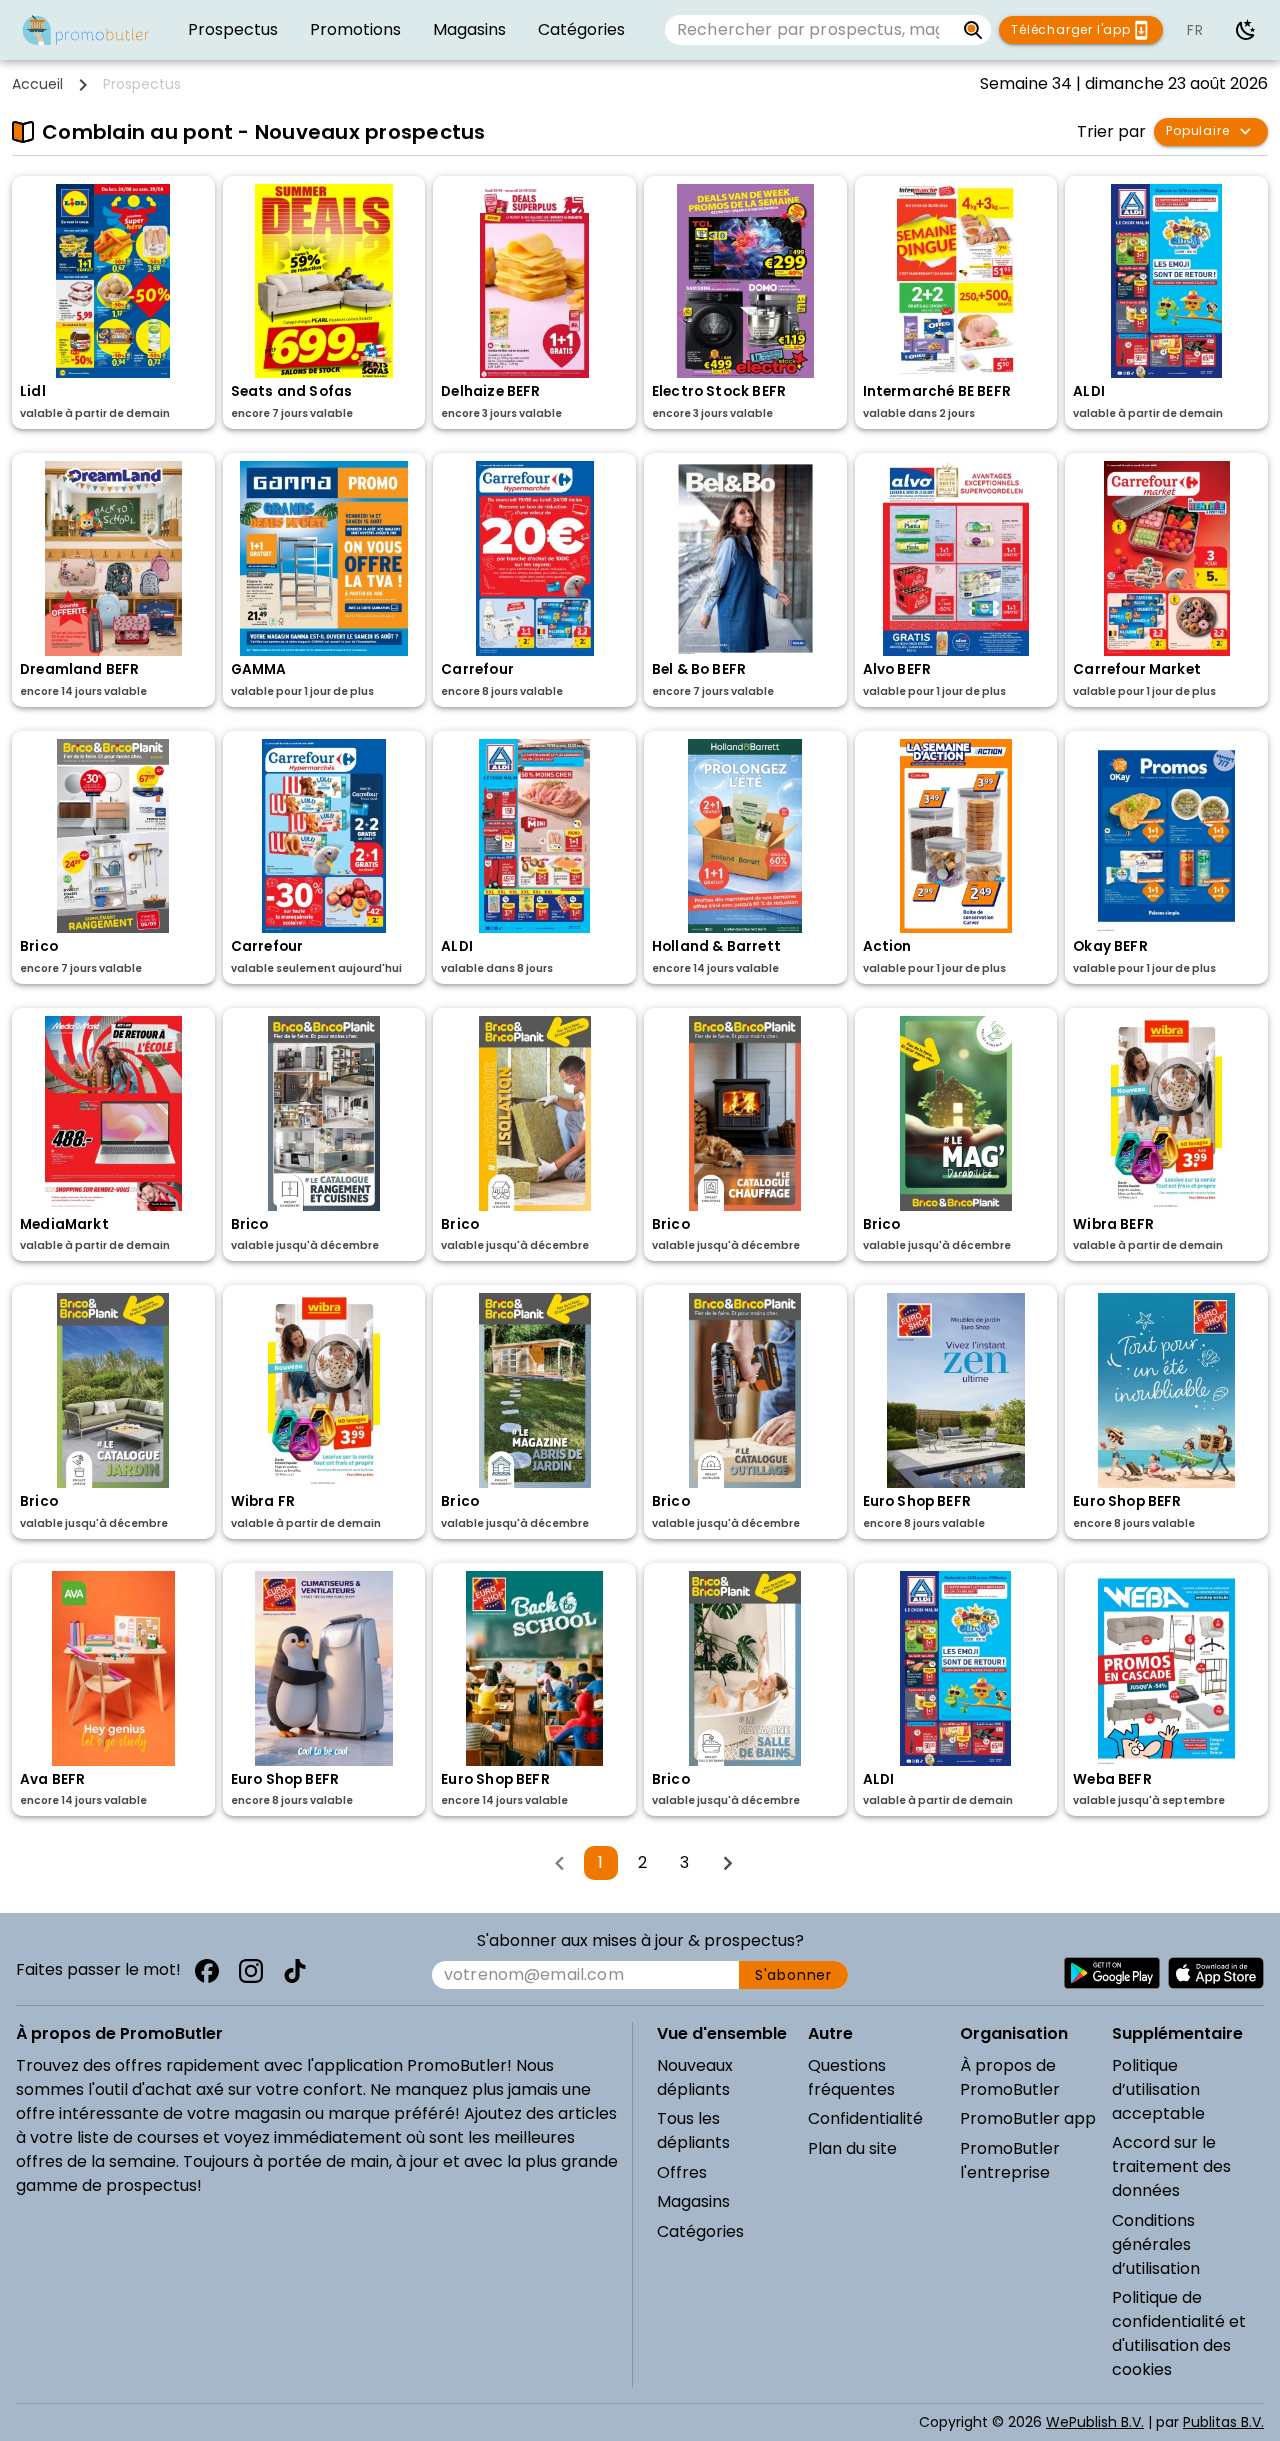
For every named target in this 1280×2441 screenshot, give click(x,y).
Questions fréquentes (851, 2077)
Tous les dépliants (693, 2130)
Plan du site (852, 2148)
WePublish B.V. (1095, 2422)
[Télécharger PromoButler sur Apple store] (1216, 1973)
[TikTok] (295, 1971)
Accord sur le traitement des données (1171, 2166)
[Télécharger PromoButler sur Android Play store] (1112, 1973)
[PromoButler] (86, 30)
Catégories (700, 2231)
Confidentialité (865, 2118)
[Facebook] (207, 1971)
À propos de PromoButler (1010, 2077)
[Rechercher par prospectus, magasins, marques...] (973, 30)
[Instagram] (251, 1971)
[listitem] (233, 30)
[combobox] (810, 30)
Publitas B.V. (1223, 2422)
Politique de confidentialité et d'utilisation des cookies (1179, 2333)
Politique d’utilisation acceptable (1158, 2089)
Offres (682, 2172)
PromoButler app (1028, 2118)
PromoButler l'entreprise (1010, 2160)
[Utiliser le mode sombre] (1246, 30)
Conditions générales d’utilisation (1156, 2244)
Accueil (37, 84)
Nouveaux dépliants (695, 2077)
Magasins (693, 2201)
